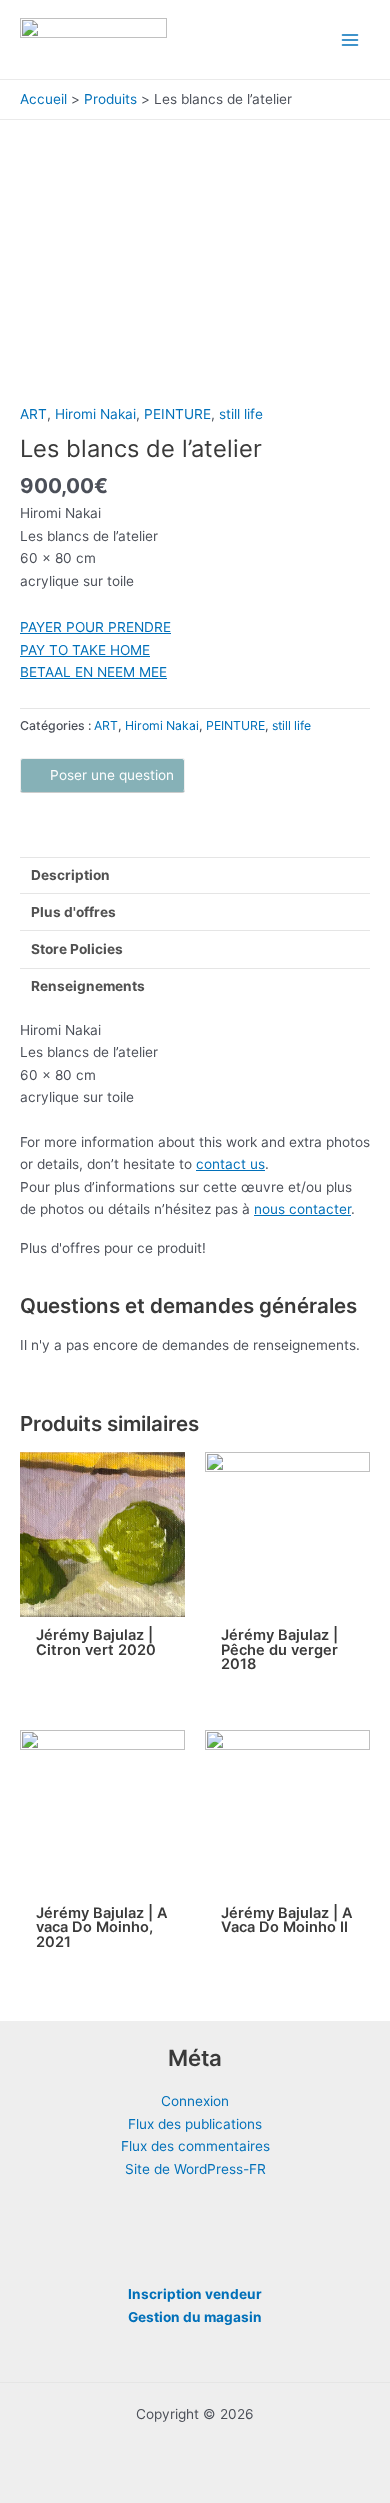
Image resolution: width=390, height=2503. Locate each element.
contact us (230, 1164)
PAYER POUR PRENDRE (95, 627)
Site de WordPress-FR (195, 2169)
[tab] (195, 875)
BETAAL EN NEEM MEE (93, 672)
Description (70, 875)
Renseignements (88, 986)
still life (241, 414)
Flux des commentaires (195, 2146)
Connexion (195, 2101)
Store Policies (77, 949)
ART (33, 414)
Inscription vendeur (195, 2294)
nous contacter (302, 1209)
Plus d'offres (73, 912)
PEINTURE (177, 414)
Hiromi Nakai (95, 414)
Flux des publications (195, 2124)
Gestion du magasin (195, 2317)
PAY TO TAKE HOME (85, 650)
